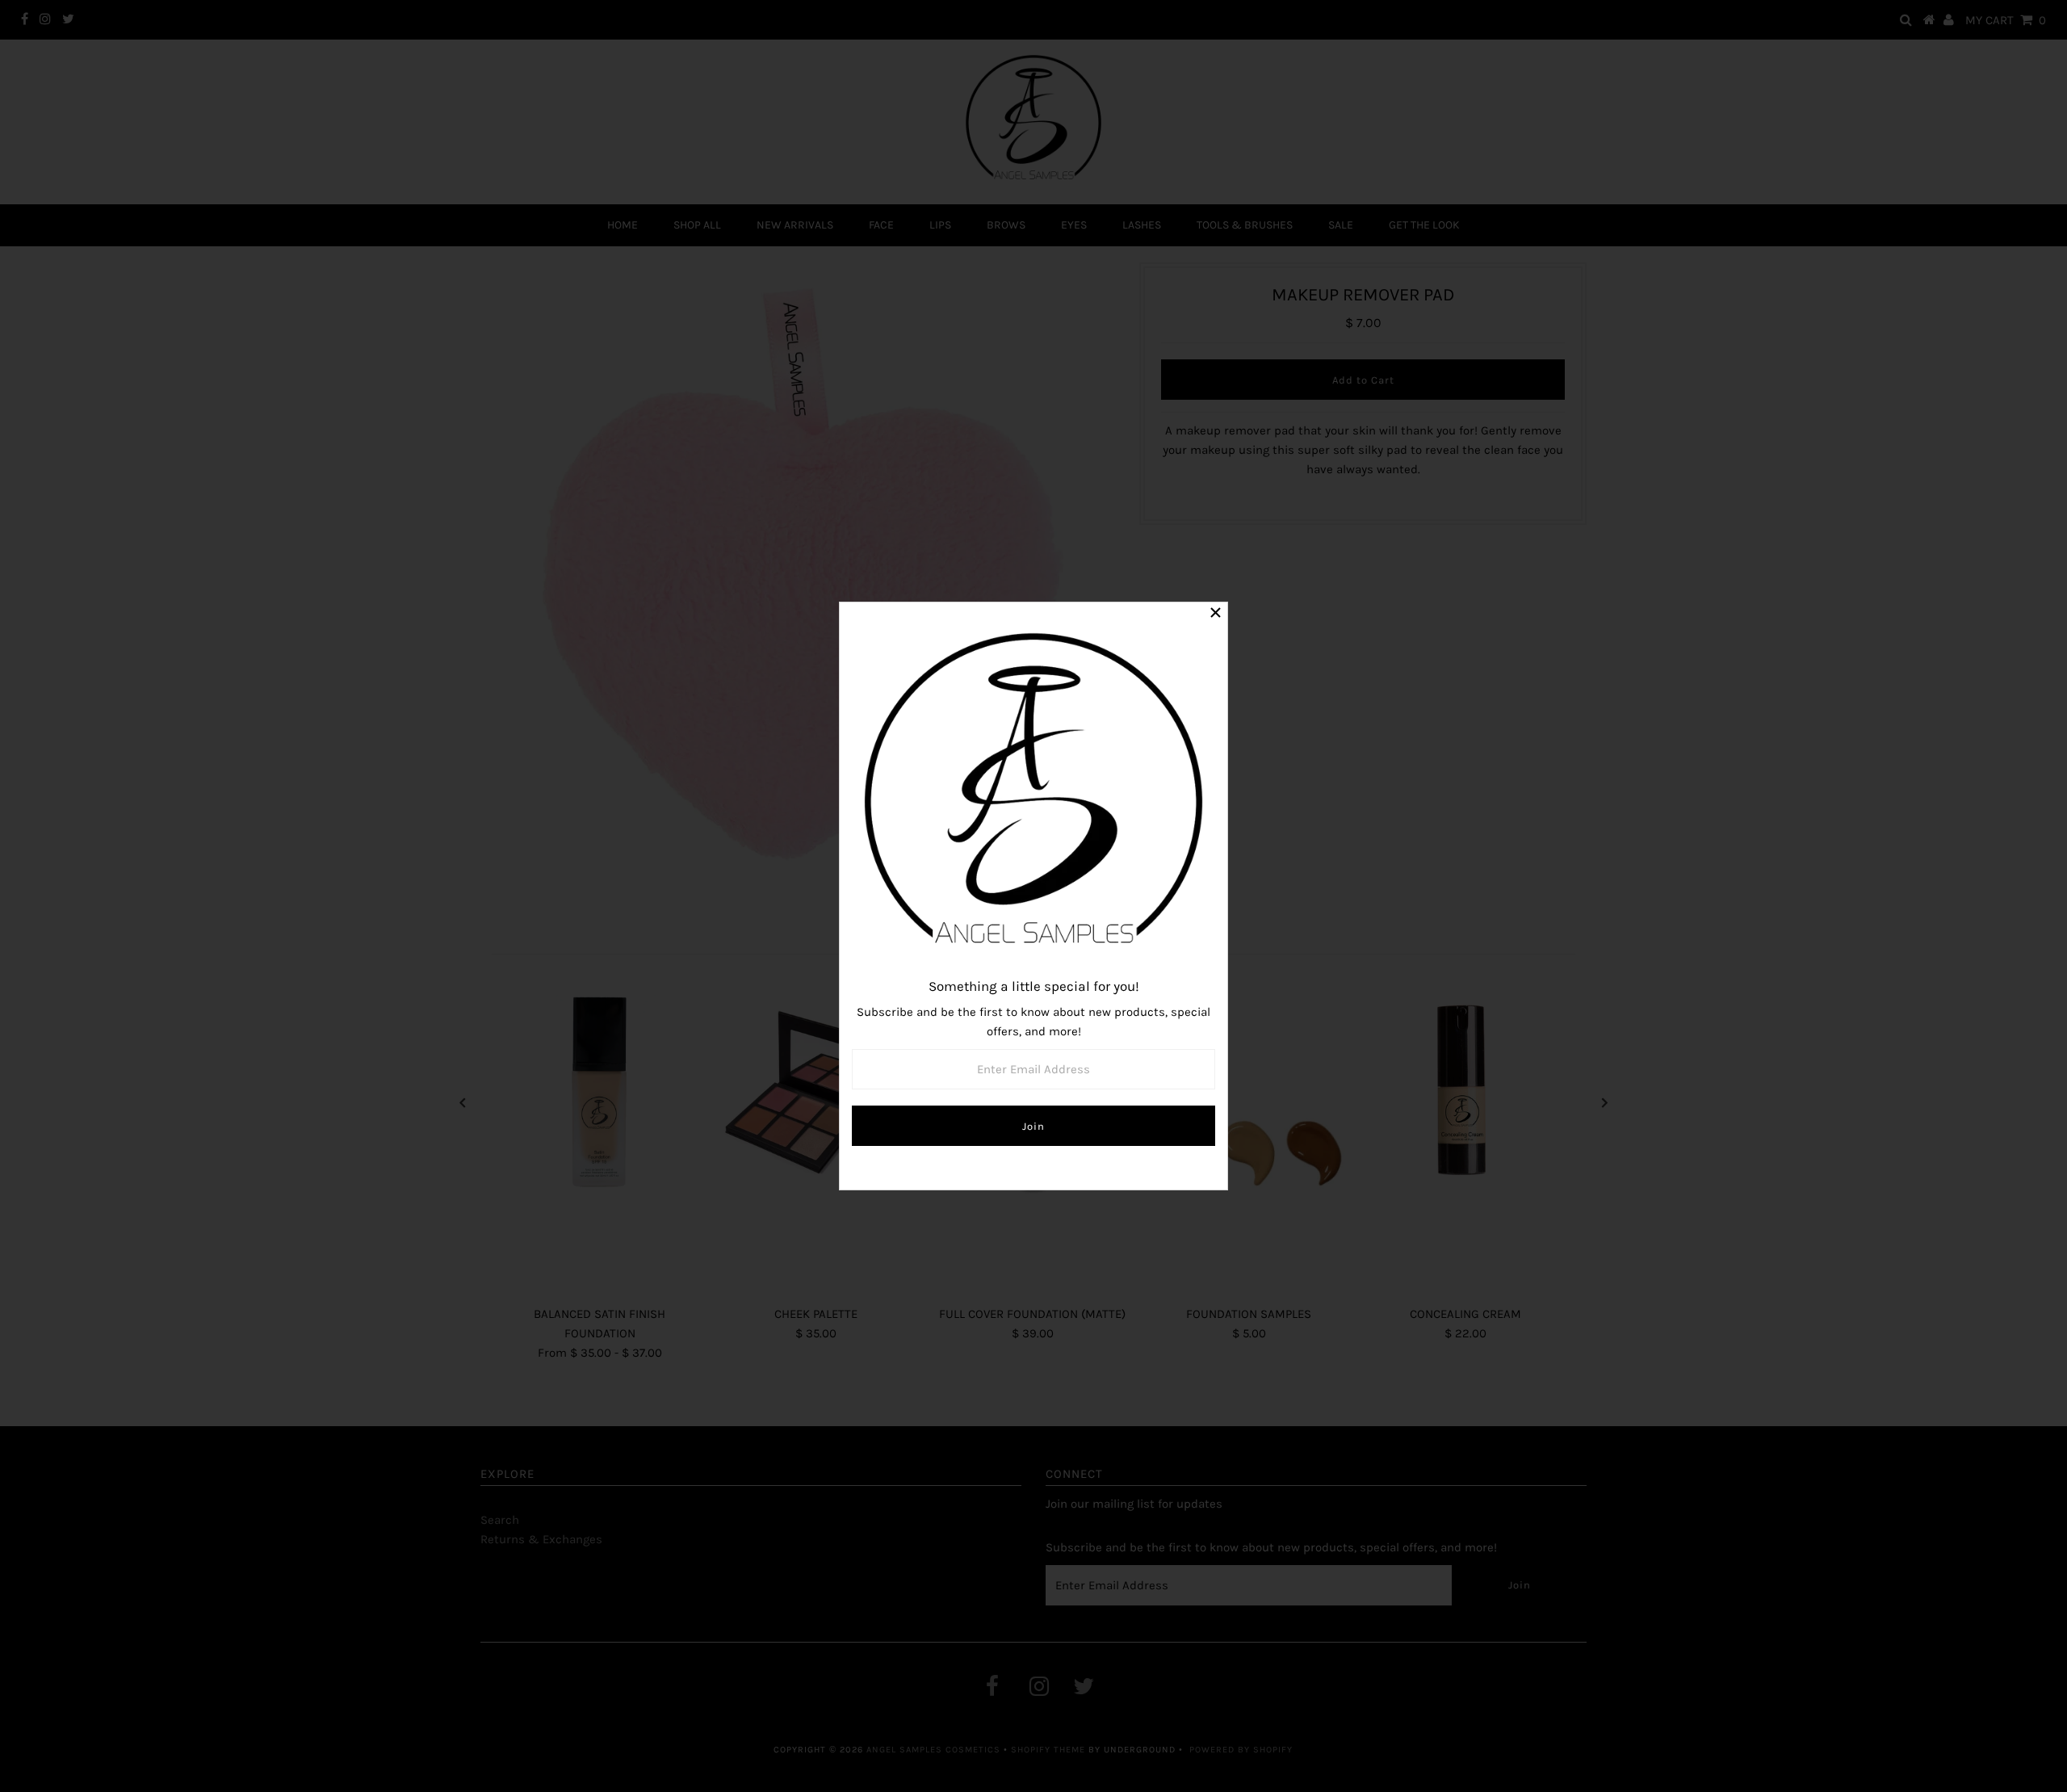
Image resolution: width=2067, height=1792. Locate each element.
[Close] (1215, 615)
